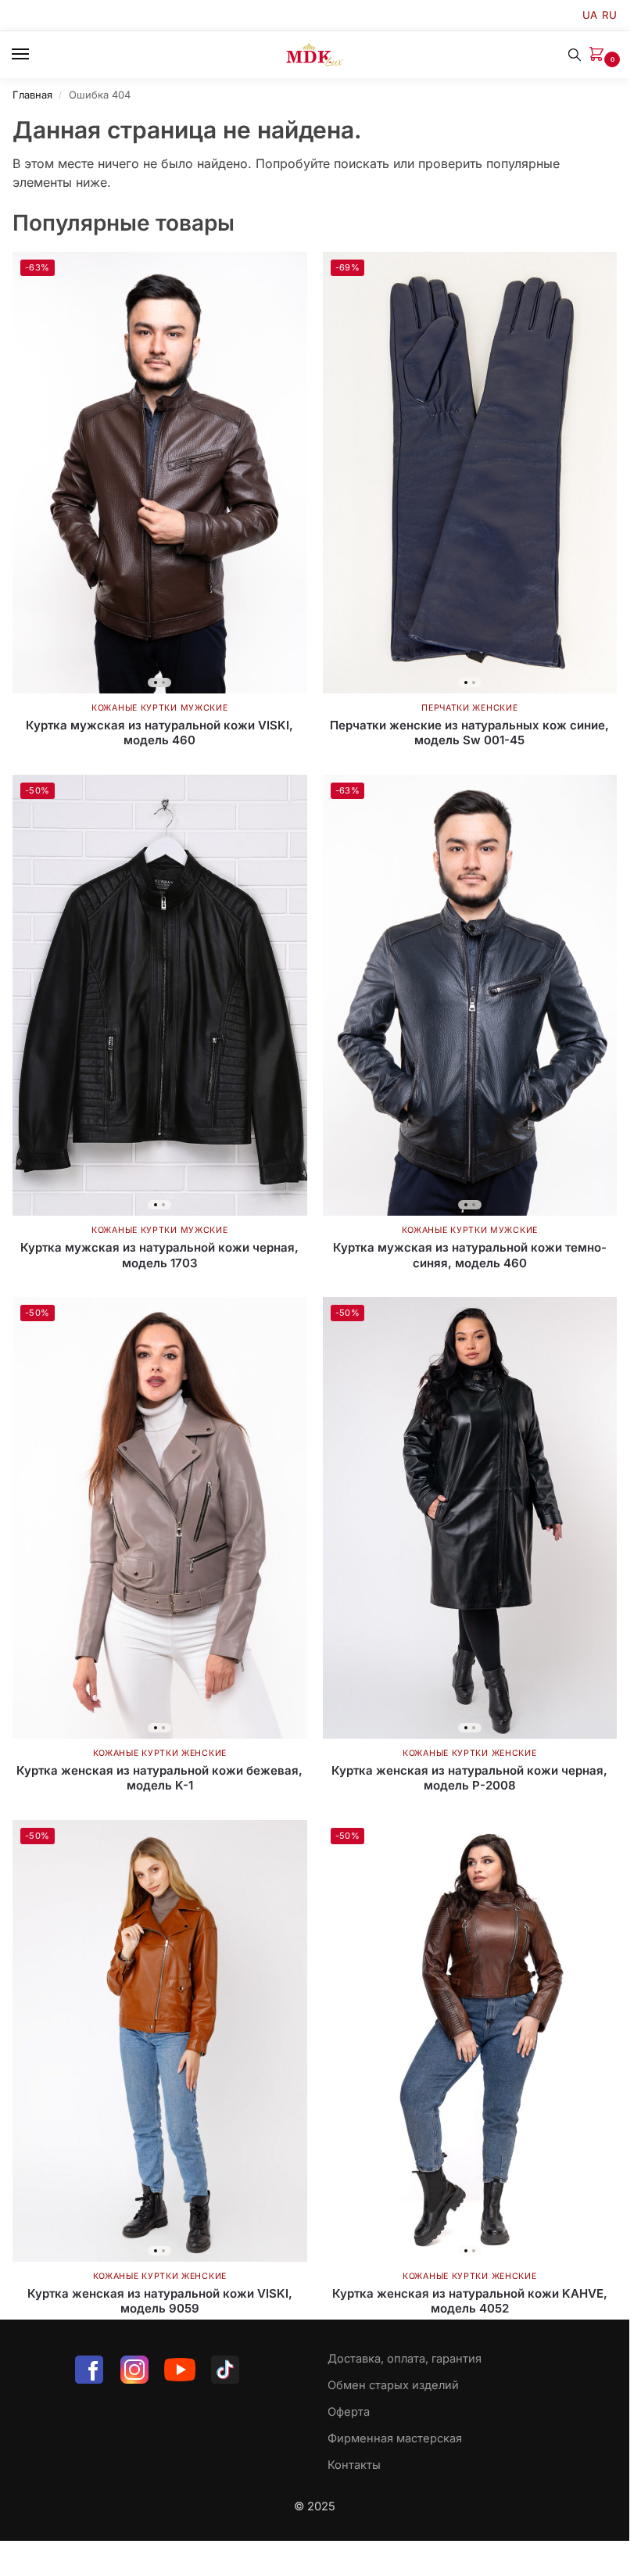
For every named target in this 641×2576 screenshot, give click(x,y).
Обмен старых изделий (393, 2385)
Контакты (354, 2465)
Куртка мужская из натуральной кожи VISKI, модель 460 (159, 733)
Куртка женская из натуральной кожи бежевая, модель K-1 (159, 1778)
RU (609, 15)
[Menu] (35, 55)
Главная (32, 95)
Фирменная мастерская (395, 2438)
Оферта (349, 2412)
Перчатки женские (469, 708)
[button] (600, 55)
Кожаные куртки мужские (159, 708)
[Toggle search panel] (575, 55)
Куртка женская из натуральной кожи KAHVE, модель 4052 (470, 2301)
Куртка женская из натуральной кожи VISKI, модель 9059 (160, 2301)
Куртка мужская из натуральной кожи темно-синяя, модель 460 (470, 1255)
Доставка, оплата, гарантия (405, 2359)
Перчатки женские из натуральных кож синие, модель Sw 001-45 (469, 733)
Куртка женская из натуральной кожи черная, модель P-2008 (469, 1778)
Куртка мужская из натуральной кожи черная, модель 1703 (159, 1255)
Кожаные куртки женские (160, 1753)
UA (590, 15)
